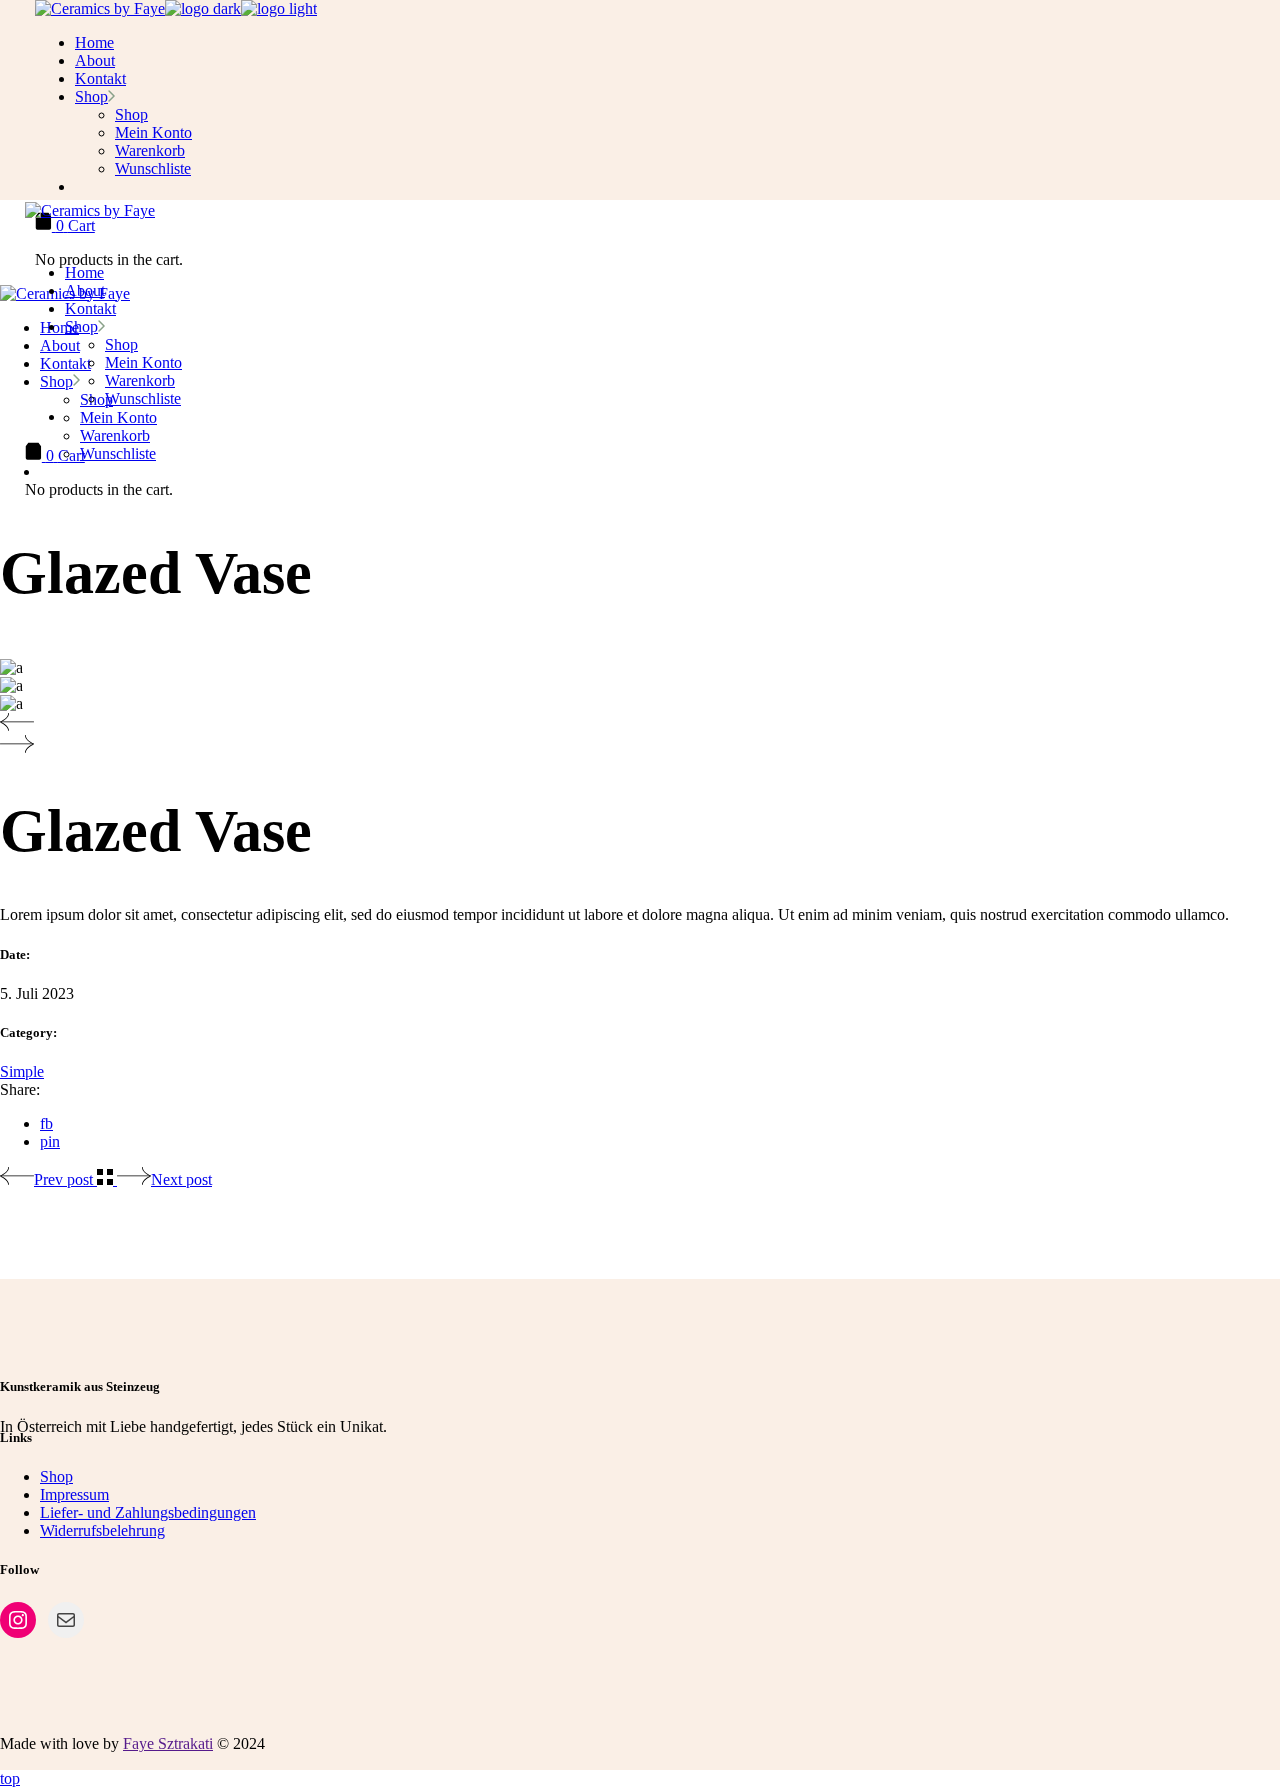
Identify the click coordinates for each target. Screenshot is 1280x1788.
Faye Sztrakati (168, 1743)
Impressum (74, 1494)
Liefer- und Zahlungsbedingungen (148, 1512)
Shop (56, 1476)
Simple (22, 1071)
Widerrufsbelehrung (102, 1530)
